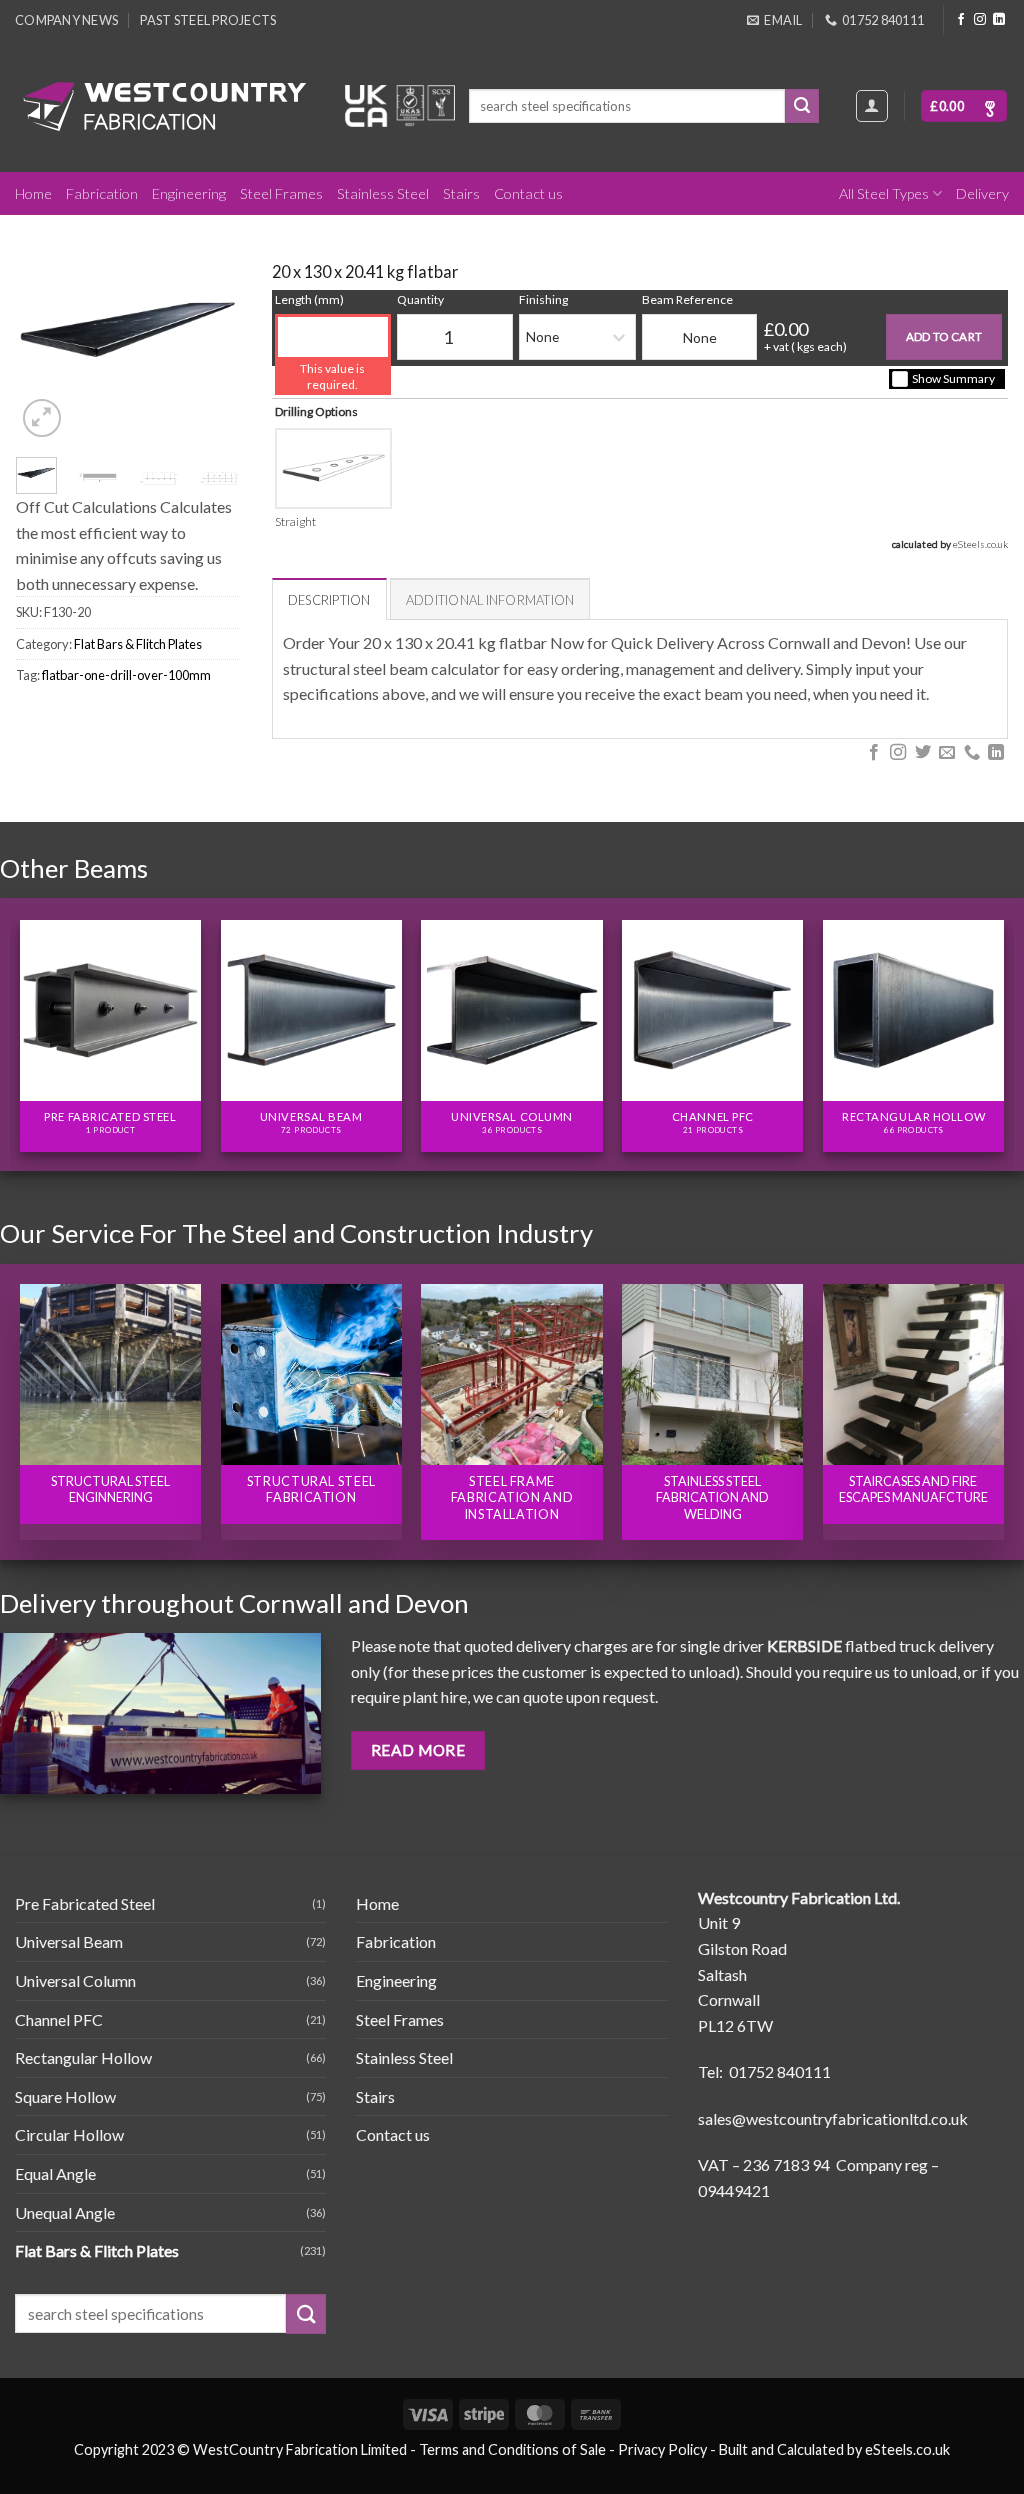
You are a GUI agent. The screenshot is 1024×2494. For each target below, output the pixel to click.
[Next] (211, 330)
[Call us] (971, 753)
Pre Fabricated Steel (85, 1903)
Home (33, 193)
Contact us (528, 193)
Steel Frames (281, 193)
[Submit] (802, 106)
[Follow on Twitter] (922, 753)
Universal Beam (69, 1941)
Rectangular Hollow (83, 2057)
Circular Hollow (69, 2134)
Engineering (189, 193)
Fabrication (102, 193)
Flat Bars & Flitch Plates (138, 644)
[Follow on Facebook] (961, 20)
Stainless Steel (383, 193)
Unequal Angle (65, 2212)
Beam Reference (687, 299)
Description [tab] (329, 600)
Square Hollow (65, 2096)
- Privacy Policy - (662, 2449)
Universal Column (75, 1980)
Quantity (420, 299)
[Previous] (45, 330)
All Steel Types (884, 193)
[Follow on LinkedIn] (999, 20)
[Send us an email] (947, 753)
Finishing (543, 299)
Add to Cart (944, 336)
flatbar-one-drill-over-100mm (126, 675)
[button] (964, 106)
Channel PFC (59, 2019)
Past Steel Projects (208, 20)
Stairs (461, 193)
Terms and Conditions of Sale (512, 2449)
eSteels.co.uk (980, 544)
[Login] (872, 106)
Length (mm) (309, 299)
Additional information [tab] (490, 600)
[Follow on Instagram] (980, 20)
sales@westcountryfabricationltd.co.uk (833, 2118)
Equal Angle (55, 2173)
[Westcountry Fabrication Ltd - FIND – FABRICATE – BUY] (165, 106)
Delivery (982, 193)
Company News (66, 20)
